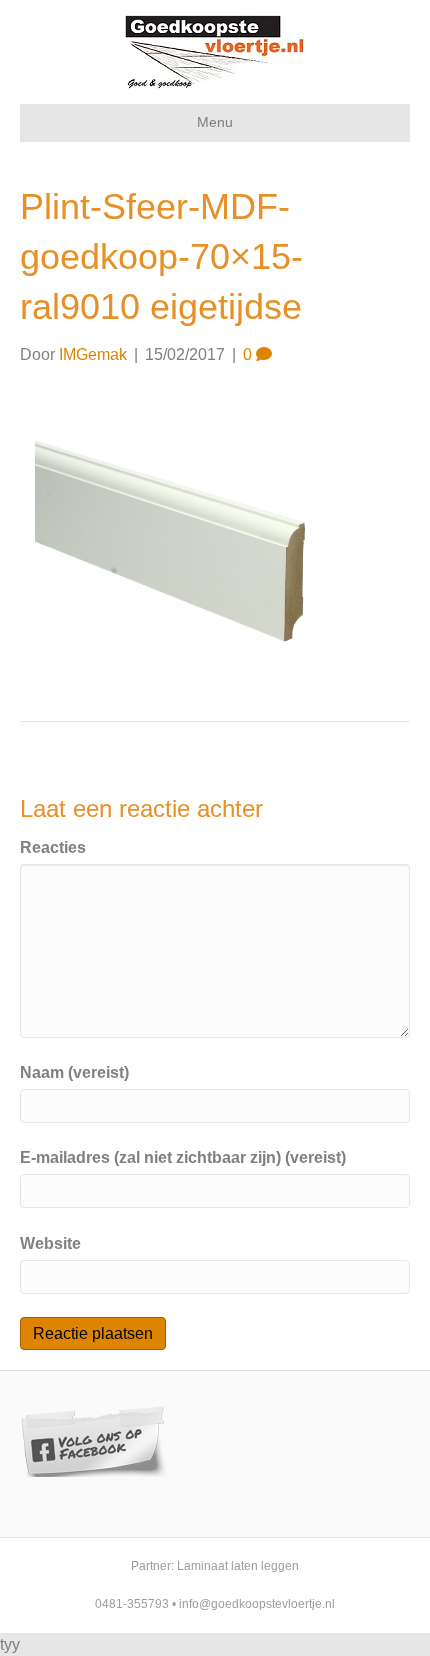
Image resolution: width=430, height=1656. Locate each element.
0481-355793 (132, 1604)
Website (50, 1243)
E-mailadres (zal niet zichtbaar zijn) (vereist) (183, 1157)
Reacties (53, 847)
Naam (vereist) (74, 1072)
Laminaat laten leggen (238, 1566)
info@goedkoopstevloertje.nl (257, 1604)
